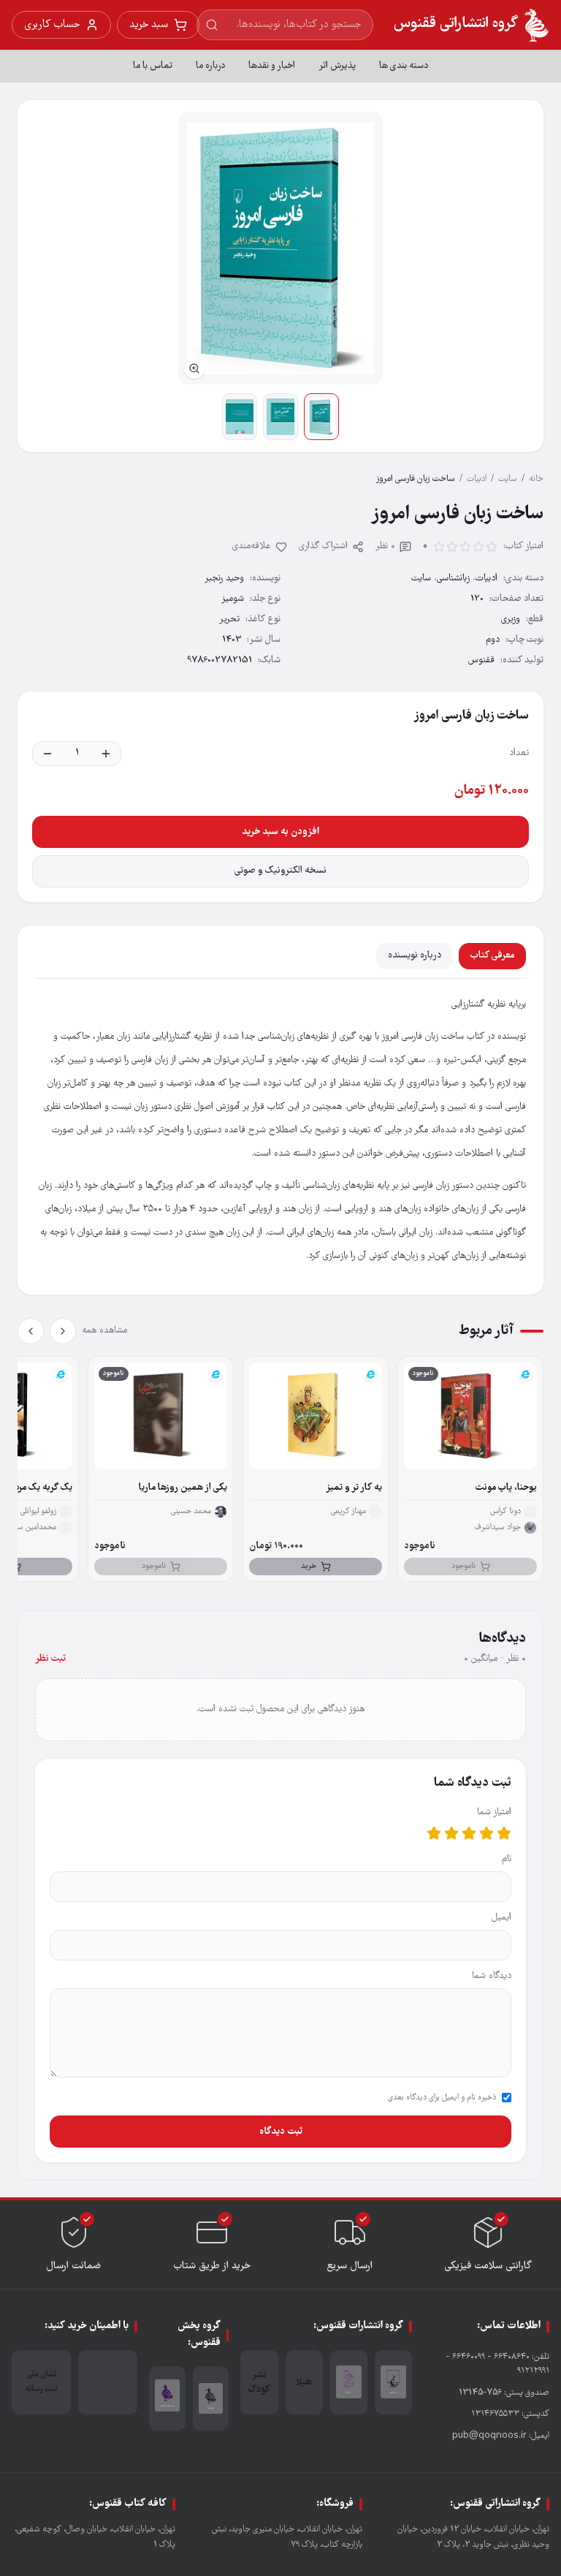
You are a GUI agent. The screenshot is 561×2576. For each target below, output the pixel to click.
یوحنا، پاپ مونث (506, 1488)
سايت (508, 479)
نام (507, 1859)
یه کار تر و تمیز (354, 1488)
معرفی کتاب (492, 956)
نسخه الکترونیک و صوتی (280, 871)
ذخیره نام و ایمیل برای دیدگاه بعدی (442, 2098)
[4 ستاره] (451, 1833)
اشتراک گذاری (323, 546)
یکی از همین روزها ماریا (183, 1488)
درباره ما (210, 66)
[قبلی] (63, 1331)
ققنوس (481, 660)
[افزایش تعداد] (106, 754)
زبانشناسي (453, 579)
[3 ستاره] (469, 1833)
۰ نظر (385, 546)
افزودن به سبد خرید (280, 832)
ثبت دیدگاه (281, 2132)
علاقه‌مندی (252, 546)
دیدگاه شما (492, 1976)
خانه (536, 479)
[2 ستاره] (486, 1833)
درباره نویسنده (415, 956)
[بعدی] (31, 1331)
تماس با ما (153, 66)
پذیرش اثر (337, 66)
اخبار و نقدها (272, 66)
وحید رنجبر (224, 579)
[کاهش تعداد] (47, 754)
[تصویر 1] (321, 417)
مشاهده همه (104, 1331)
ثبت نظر (50, 1659)
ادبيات (477, 479)
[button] (280, 248)
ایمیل (501, 1918)
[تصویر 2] (280, 417)
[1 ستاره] (504, 1833)
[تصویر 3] (240, 417)
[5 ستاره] (434, 1833)
